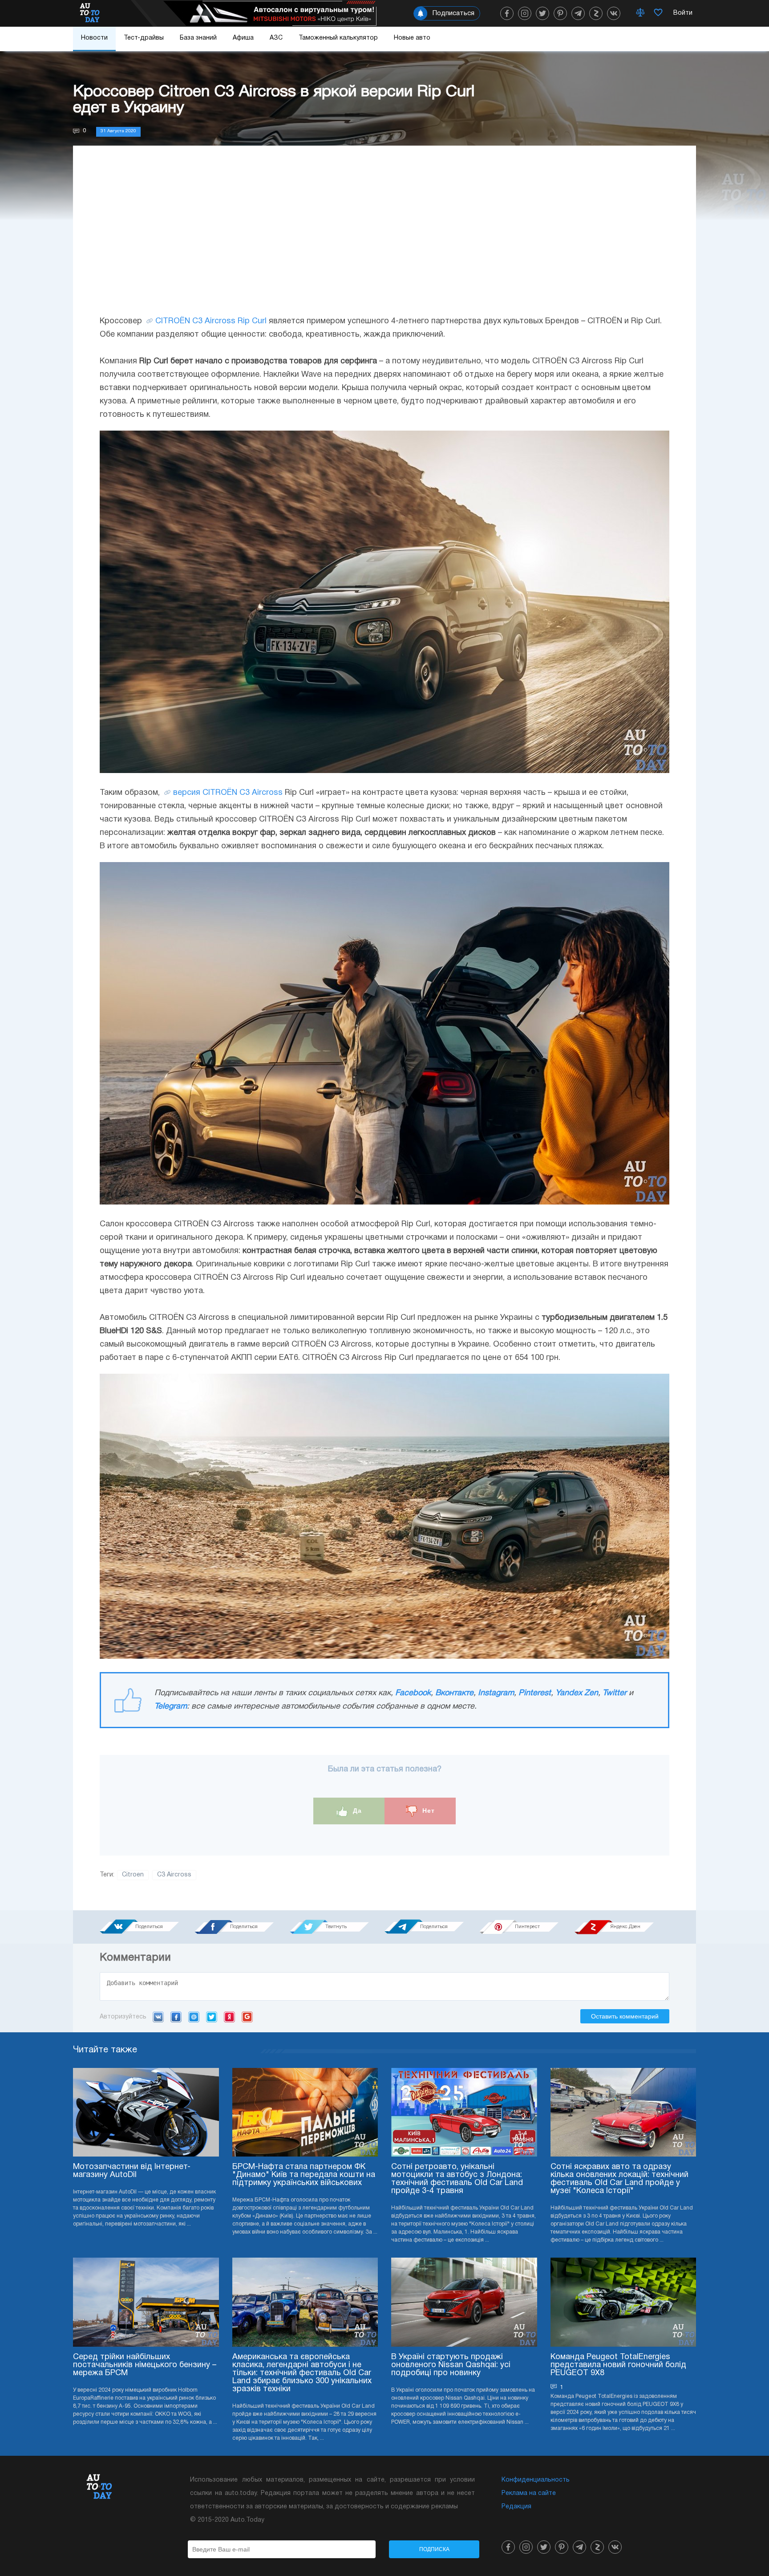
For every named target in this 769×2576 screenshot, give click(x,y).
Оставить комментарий (625, 2016)
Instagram (496, 1693)
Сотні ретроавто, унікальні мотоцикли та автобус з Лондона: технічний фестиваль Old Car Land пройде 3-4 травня (457, 2179)
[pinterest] (560, 13)
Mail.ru (194, 2017)
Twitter (615, 1693)
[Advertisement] (384, 239)
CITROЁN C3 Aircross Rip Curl (211, 321)
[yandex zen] (596, 13)
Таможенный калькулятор (338, 38)
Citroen (133, 1875)
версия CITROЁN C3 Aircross (228, 793)
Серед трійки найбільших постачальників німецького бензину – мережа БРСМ (145, 2365)
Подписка (434, 2549)
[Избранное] (658, 13)
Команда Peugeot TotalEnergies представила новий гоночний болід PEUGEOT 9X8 (618, 2365)
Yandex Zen (577, 1693)
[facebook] (507, 13)
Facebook (413, 1693)
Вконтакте (454, 1693)
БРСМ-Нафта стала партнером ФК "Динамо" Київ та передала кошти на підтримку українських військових (304, 2175)
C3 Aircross (174, 1875)
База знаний (198, 38)
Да (356, 1811)
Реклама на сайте (529, 2493)
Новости (94, 38)
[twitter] (542, 13)
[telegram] (578, 13)
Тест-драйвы (144, 38)
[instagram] (525, 13)
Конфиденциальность (536, 2480)
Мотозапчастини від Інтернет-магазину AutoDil (132, 2171)
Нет (427, 1811)
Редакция (516, 2507)
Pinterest (535, 1693)
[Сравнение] (640, 13)
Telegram (171, 1707)
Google (247, 2017)
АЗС (276, 38)
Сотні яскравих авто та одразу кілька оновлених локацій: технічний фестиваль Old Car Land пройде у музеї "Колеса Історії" (619, 2179)
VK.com (158, 2017)
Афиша (243, 38)
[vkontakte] (614, 13)
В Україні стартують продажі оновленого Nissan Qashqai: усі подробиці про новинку (451, 2365)
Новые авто (412, 38)
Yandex (229, 2017)
